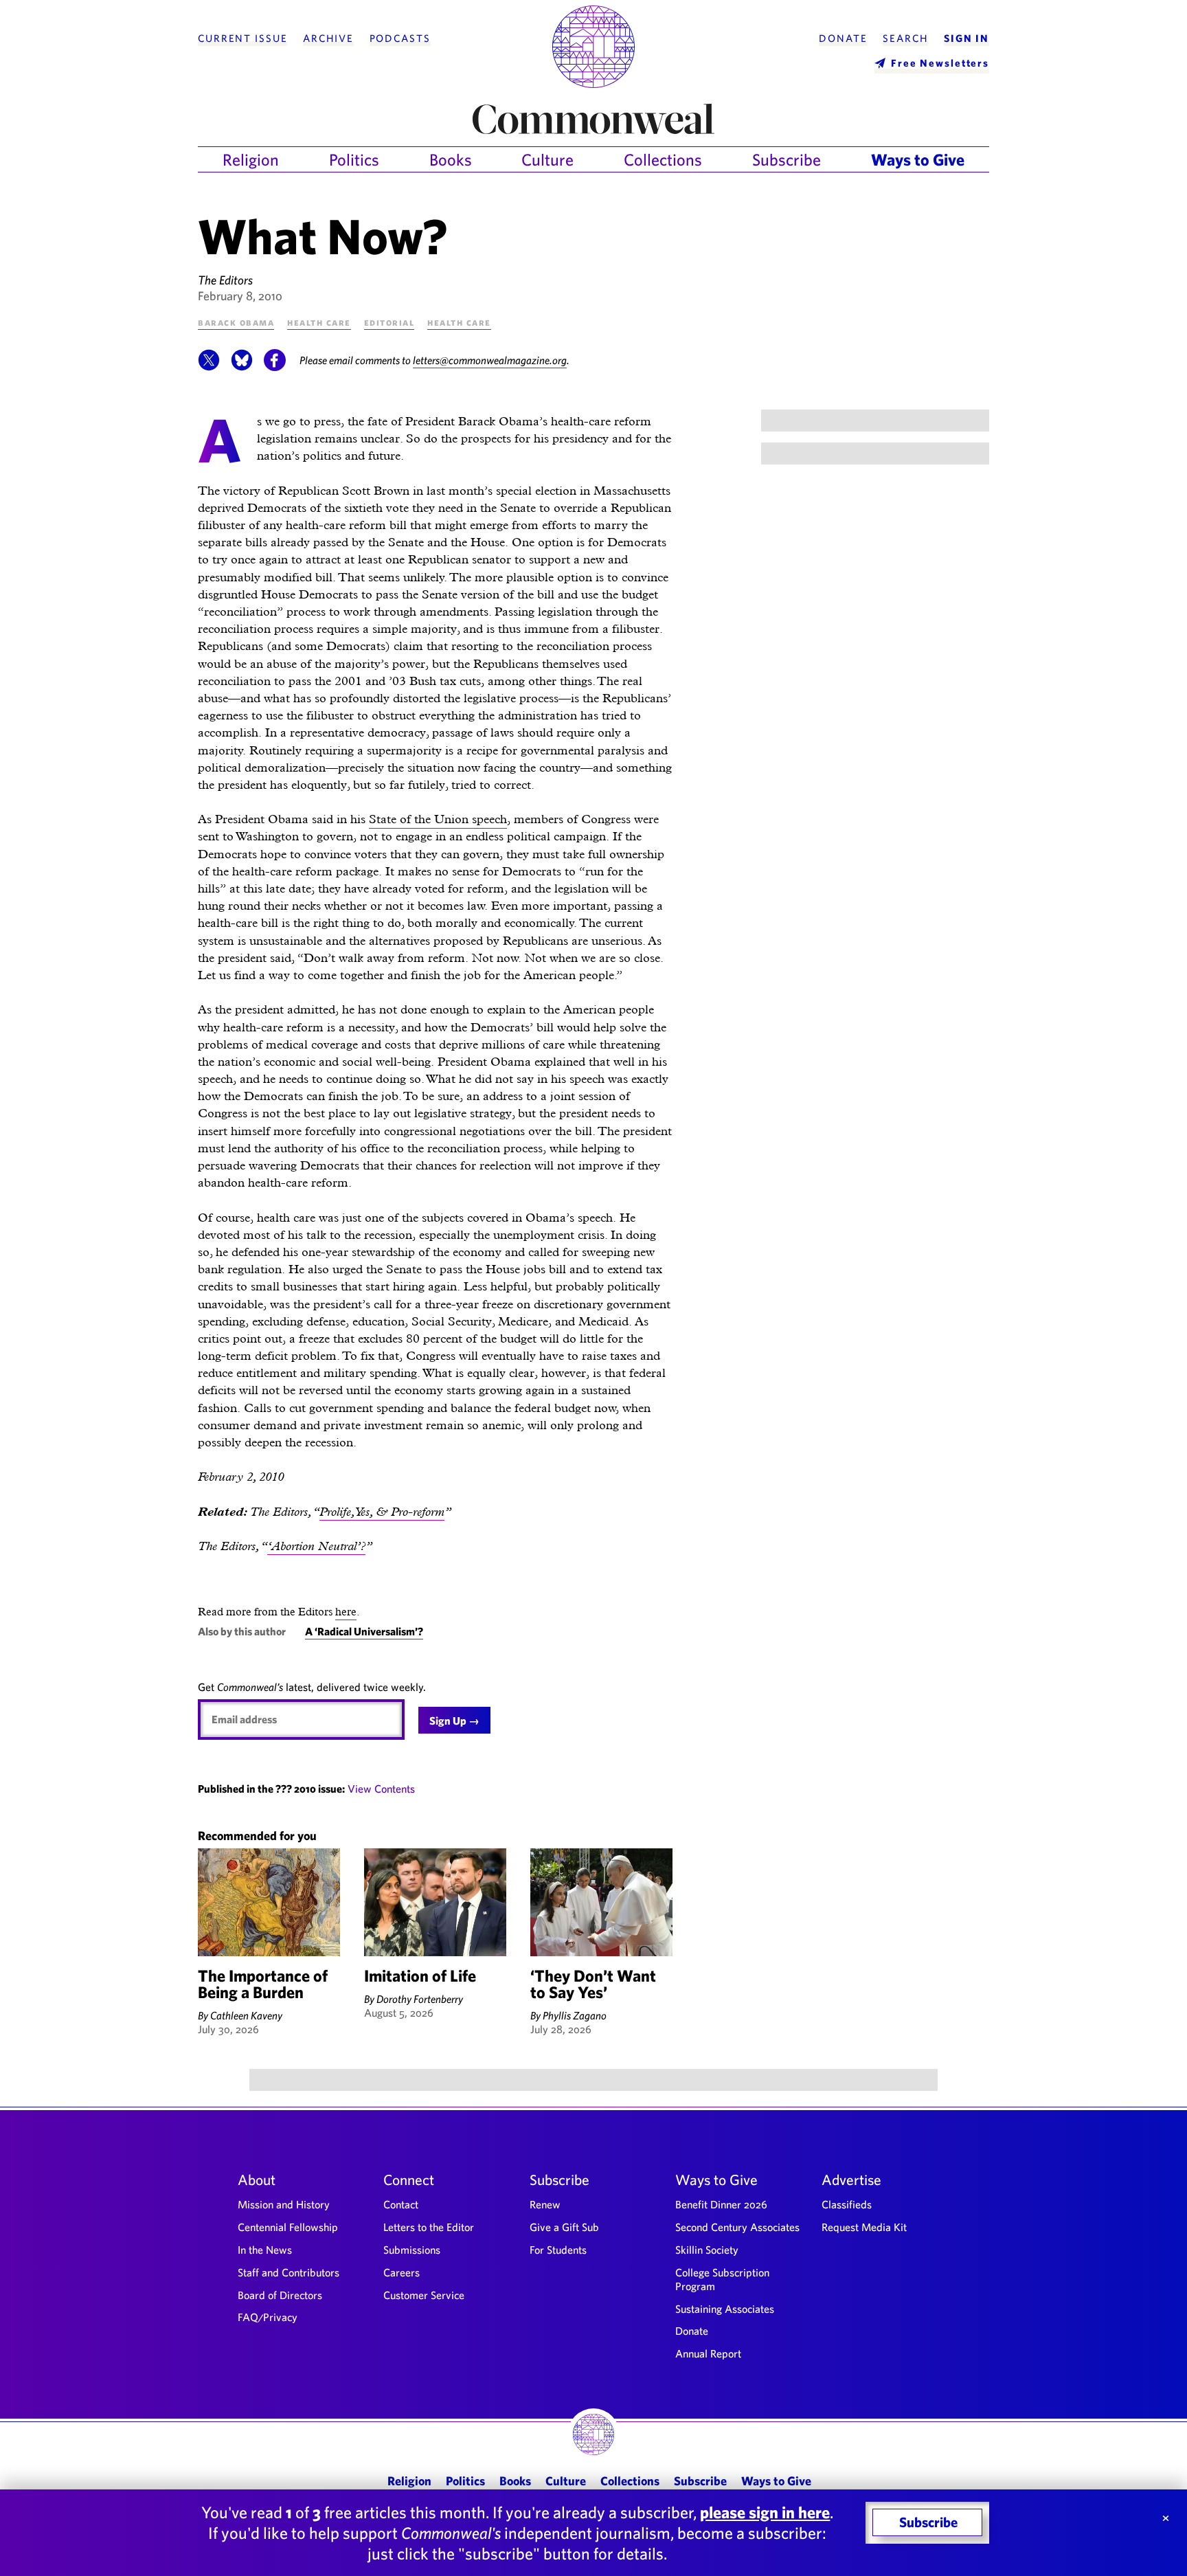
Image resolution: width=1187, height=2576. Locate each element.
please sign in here (765, 2512)
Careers (402, 2272)
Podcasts (400, 38)
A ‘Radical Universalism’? (364, 1631)
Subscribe (787, 159)
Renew (545, 2204)
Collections (663, 159)
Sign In (966, 38)
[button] (209, 367)
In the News (265, 2250)
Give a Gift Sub (564, 2227)
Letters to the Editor (429, 2227)
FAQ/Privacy (268, 2317)
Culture (547, 159)
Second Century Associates (737, 2227)
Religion (251, 159)
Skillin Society (707, 2250)
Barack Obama (236, 322)
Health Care (319, 322)
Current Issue (242, 38)
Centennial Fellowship (288, 2227)
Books (451, 159)
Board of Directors (280, 2295)
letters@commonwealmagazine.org (490, 360)
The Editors (225, 280)
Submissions (412, 2250)
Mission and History (284, 2204)
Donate (843, 38)
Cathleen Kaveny (246, 2015)
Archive (328, 38)
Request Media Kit (864, 2227)
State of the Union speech (438, 819)
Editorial (389, 322)
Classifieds (847, 2204)
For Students (558, 2250)
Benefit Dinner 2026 (721, 2204)
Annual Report (708, 2353)
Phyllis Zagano (575, 2015)
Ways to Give (918, 159)
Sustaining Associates (725, 2309)
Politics (354, 159)
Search (905, 38)
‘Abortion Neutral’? (316, 1546)
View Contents (381, 1789)
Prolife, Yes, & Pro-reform (382, 1511)
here (346, 1612)
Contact (401, 2204)
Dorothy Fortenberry (420, 1999)
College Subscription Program (722, 2279)
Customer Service (424, 2295)
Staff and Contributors (289, 2272)
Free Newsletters (940, 63)
